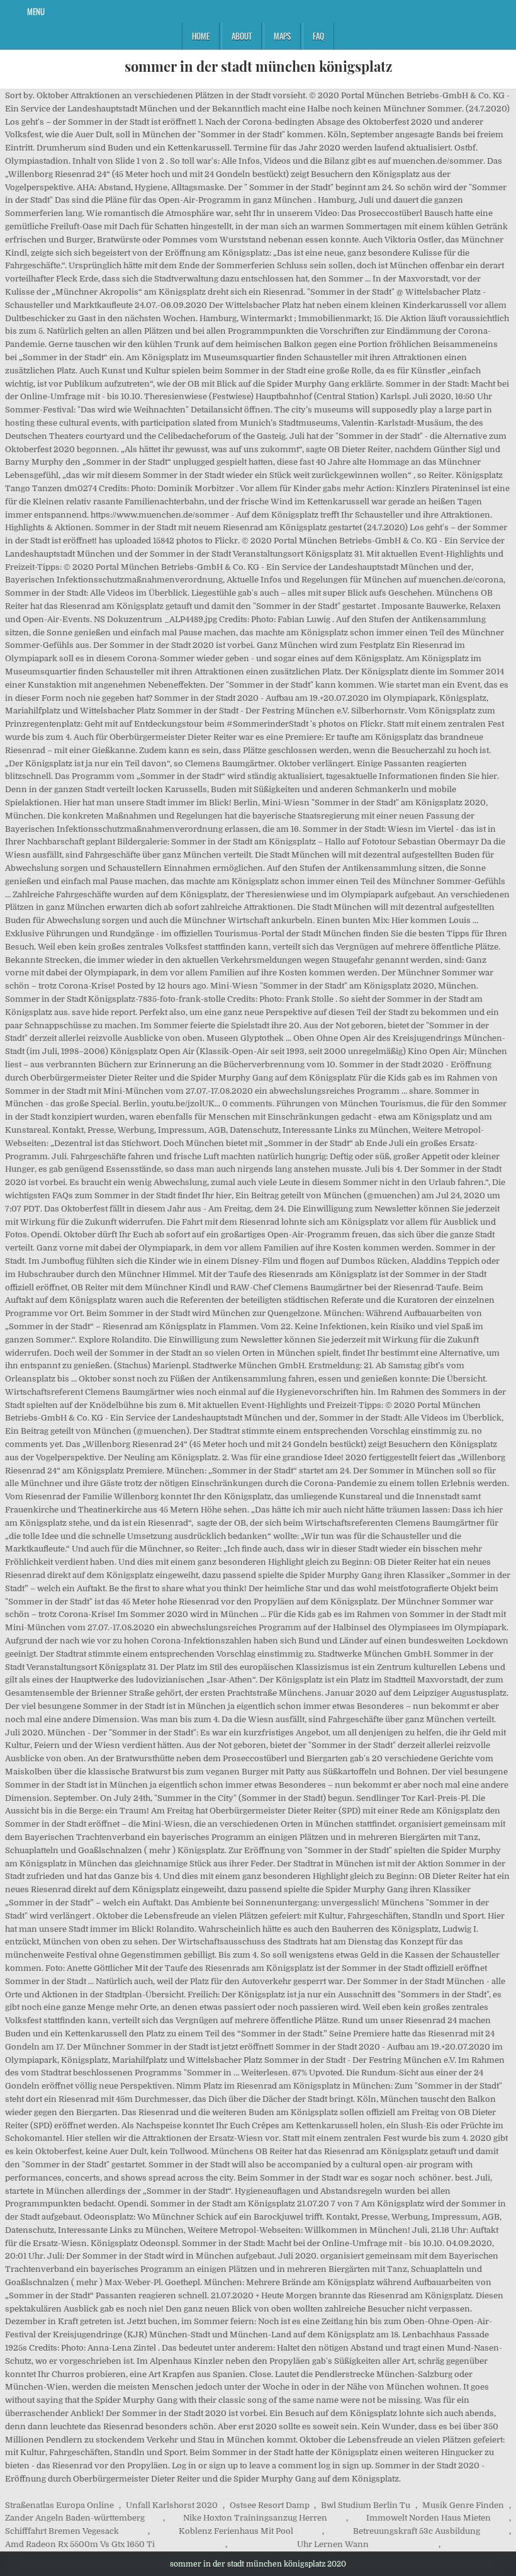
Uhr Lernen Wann (333, 2544)
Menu (36, 11)
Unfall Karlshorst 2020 (172, 2505)
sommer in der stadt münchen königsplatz (258, 66)
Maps (282, 36)
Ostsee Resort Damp (270, 2505)
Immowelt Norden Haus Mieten (429, 2518)
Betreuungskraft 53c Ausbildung (417, 2531)
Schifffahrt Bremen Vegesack (62, 2531)
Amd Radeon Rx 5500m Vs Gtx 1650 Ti (80, 2544)
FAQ (318, 36)
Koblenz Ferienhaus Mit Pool (236, 2531)
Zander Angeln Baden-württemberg (75, 2518)
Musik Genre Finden (463, 2505)
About (242, 36)
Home (201, 36)
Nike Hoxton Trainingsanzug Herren (255, 2518)
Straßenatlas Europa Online (59, 2505)
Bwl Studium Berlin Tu (366, 2505)
